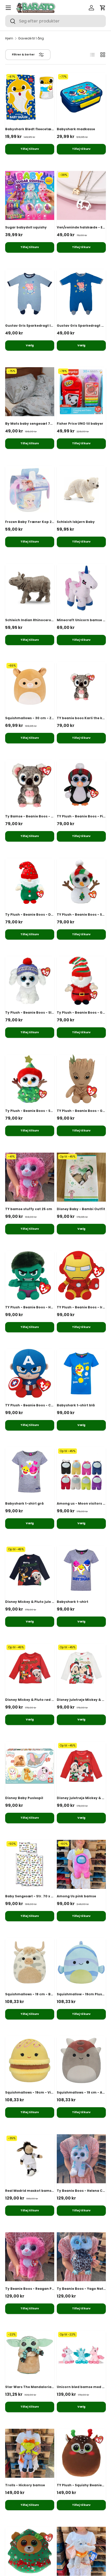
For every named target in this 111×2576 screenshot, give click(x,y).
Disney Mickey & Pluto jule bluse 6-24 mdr (42, 1602)
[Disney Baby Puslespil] (30, 1766)
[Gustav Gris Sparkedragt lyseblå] (30, 294)
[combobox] (55, 21)
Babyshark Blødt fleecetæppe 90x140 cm (41, 129)
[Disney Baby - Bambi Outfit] (81, 1177)
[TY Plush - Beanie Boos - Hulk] (30, 1275)
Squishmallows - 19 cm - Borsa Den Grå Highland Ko (50, 1994)
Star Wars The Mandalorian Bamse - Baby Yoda (47, 2387)
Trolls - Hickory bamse (25, 2485)
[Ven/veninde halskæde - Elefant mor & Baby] (81, 195)
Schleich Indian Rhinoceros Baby (34, 620)
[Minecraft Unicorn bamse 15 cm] (81, 588)
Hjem (9, 38)
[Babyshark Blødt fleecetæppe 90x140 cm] (30, 97)
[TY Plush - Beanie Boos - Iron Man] (81, 1275)
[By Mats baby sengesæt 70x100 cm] (30, 392)
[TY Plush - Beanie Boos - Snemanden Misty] (81, 883)
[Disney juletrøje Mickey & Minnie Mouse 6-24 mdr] (81, 1668)
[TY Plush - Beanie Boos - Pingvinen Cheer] (81, 784)
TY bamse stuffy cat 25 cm (29, 1209)
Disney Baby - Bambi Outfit (81, 1209)
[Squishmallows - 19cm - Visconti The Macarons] (30, 2061)
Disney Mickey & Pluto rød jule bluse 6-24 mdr (45, 1700)
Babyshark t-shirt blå (76, 1405)
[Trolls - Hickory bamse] (30, 2453)
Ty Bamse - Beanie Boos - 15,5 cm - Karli (40, 816)
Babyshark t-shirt (73, 1602)
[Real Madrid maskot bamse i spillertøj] (30, 2159)
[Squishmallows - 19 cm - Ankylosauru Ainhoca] (81, 2061)
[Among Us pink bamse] (81, 1864)
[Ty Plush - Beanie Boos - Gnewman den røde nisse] (81, 981)
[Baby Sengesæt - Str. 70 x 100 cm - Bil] (30, 1864)
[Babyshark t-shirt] (81, 1570)
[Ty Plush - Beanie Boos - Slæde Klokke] (30, 981)
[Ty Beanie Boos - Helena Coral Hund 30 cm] (81, 2159)
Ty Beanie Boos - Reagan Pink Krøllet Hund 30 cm (48, 2289)
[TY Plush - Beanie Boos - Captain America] (30, 1373)
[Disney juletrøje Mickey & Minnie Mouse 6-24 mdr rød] (81, 1766)
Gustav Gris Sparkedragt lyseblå (34, 326)
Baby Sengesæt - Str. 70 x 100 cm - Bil (38, 1896)
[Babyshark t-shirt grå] (30, 1472)
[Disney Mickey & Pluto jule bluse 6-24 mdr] (30, 1570)
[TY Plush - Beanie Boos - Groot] (81, 1079)
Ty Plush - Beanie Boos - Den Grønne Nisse (42, 914)
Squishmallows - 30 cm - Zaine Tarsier (39, 718)
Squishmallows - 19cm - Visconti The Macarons (47, 2092)
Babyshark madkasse (76, 129)
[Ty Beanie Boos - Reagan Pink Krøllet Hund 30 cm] (30, 2257)
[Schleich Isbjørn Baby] (81, 490)
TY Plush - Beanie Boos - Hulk (31, 1307)
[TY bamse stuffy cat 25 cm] (30, 1177)
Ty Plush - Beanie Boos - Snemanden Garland (45, 1111)
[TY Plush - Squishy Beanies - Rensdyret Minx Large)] (81, 2453)
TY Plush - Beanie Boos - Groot (84, 1111)
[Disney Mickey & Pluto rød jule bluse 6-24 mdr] (30, 1668)
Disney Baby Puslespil (24, 1798)
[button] (103, 8)
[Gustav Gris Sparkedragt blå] (81, 294)
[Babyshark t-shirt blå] (81, 1373)
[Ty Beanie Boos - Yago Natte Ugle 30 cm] (81, 2257)
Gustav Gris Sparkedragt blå (82, 326)
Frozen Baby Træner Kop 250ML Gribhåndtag (45, 522)
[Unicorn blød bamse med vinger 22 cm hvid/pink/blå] (81, 2355)
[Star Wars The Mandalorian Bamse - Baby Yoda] (30, 2355)
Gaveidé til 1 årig (31, 38)
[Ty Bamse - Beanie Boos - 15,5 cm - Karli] (30, 784)
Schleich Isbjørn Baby (76, 522)
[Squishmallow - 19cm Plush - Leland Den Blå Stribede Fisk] (81, 1962)
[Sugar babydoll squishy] (30, 195)
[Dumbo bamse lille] (81, 2551)
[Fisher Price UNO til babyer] (81, 392)
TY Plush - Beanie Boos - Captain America (42, 1405)
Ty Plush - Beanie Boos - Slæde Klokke (39, 1012)
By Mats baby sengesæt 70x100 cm (36, 424)
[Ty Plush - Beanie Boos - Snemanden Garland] (30, 1079)
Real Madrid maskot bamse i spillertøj (38, 2191)
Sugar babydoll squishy (26, 227)
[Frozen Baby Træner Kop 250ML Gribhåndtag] (30, 490)
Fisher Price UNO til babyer (80, 424)
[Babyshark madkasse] (81, 97)
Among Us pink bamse (76, 1896)
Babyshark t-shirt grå (24, 1503)
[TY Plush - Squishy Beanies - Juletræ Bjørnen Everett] (30, 2551)
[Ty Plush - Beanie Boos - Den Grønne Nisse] (30, 883)
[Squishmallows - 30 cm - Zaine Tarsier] (30, 686)
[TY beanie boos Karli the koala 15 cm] (81, 686)
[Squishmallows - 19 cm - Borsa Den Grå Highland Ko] (30, 1962)
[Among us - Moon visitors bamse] (81, 1472)
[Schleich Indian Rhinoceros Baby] (30, 588)
